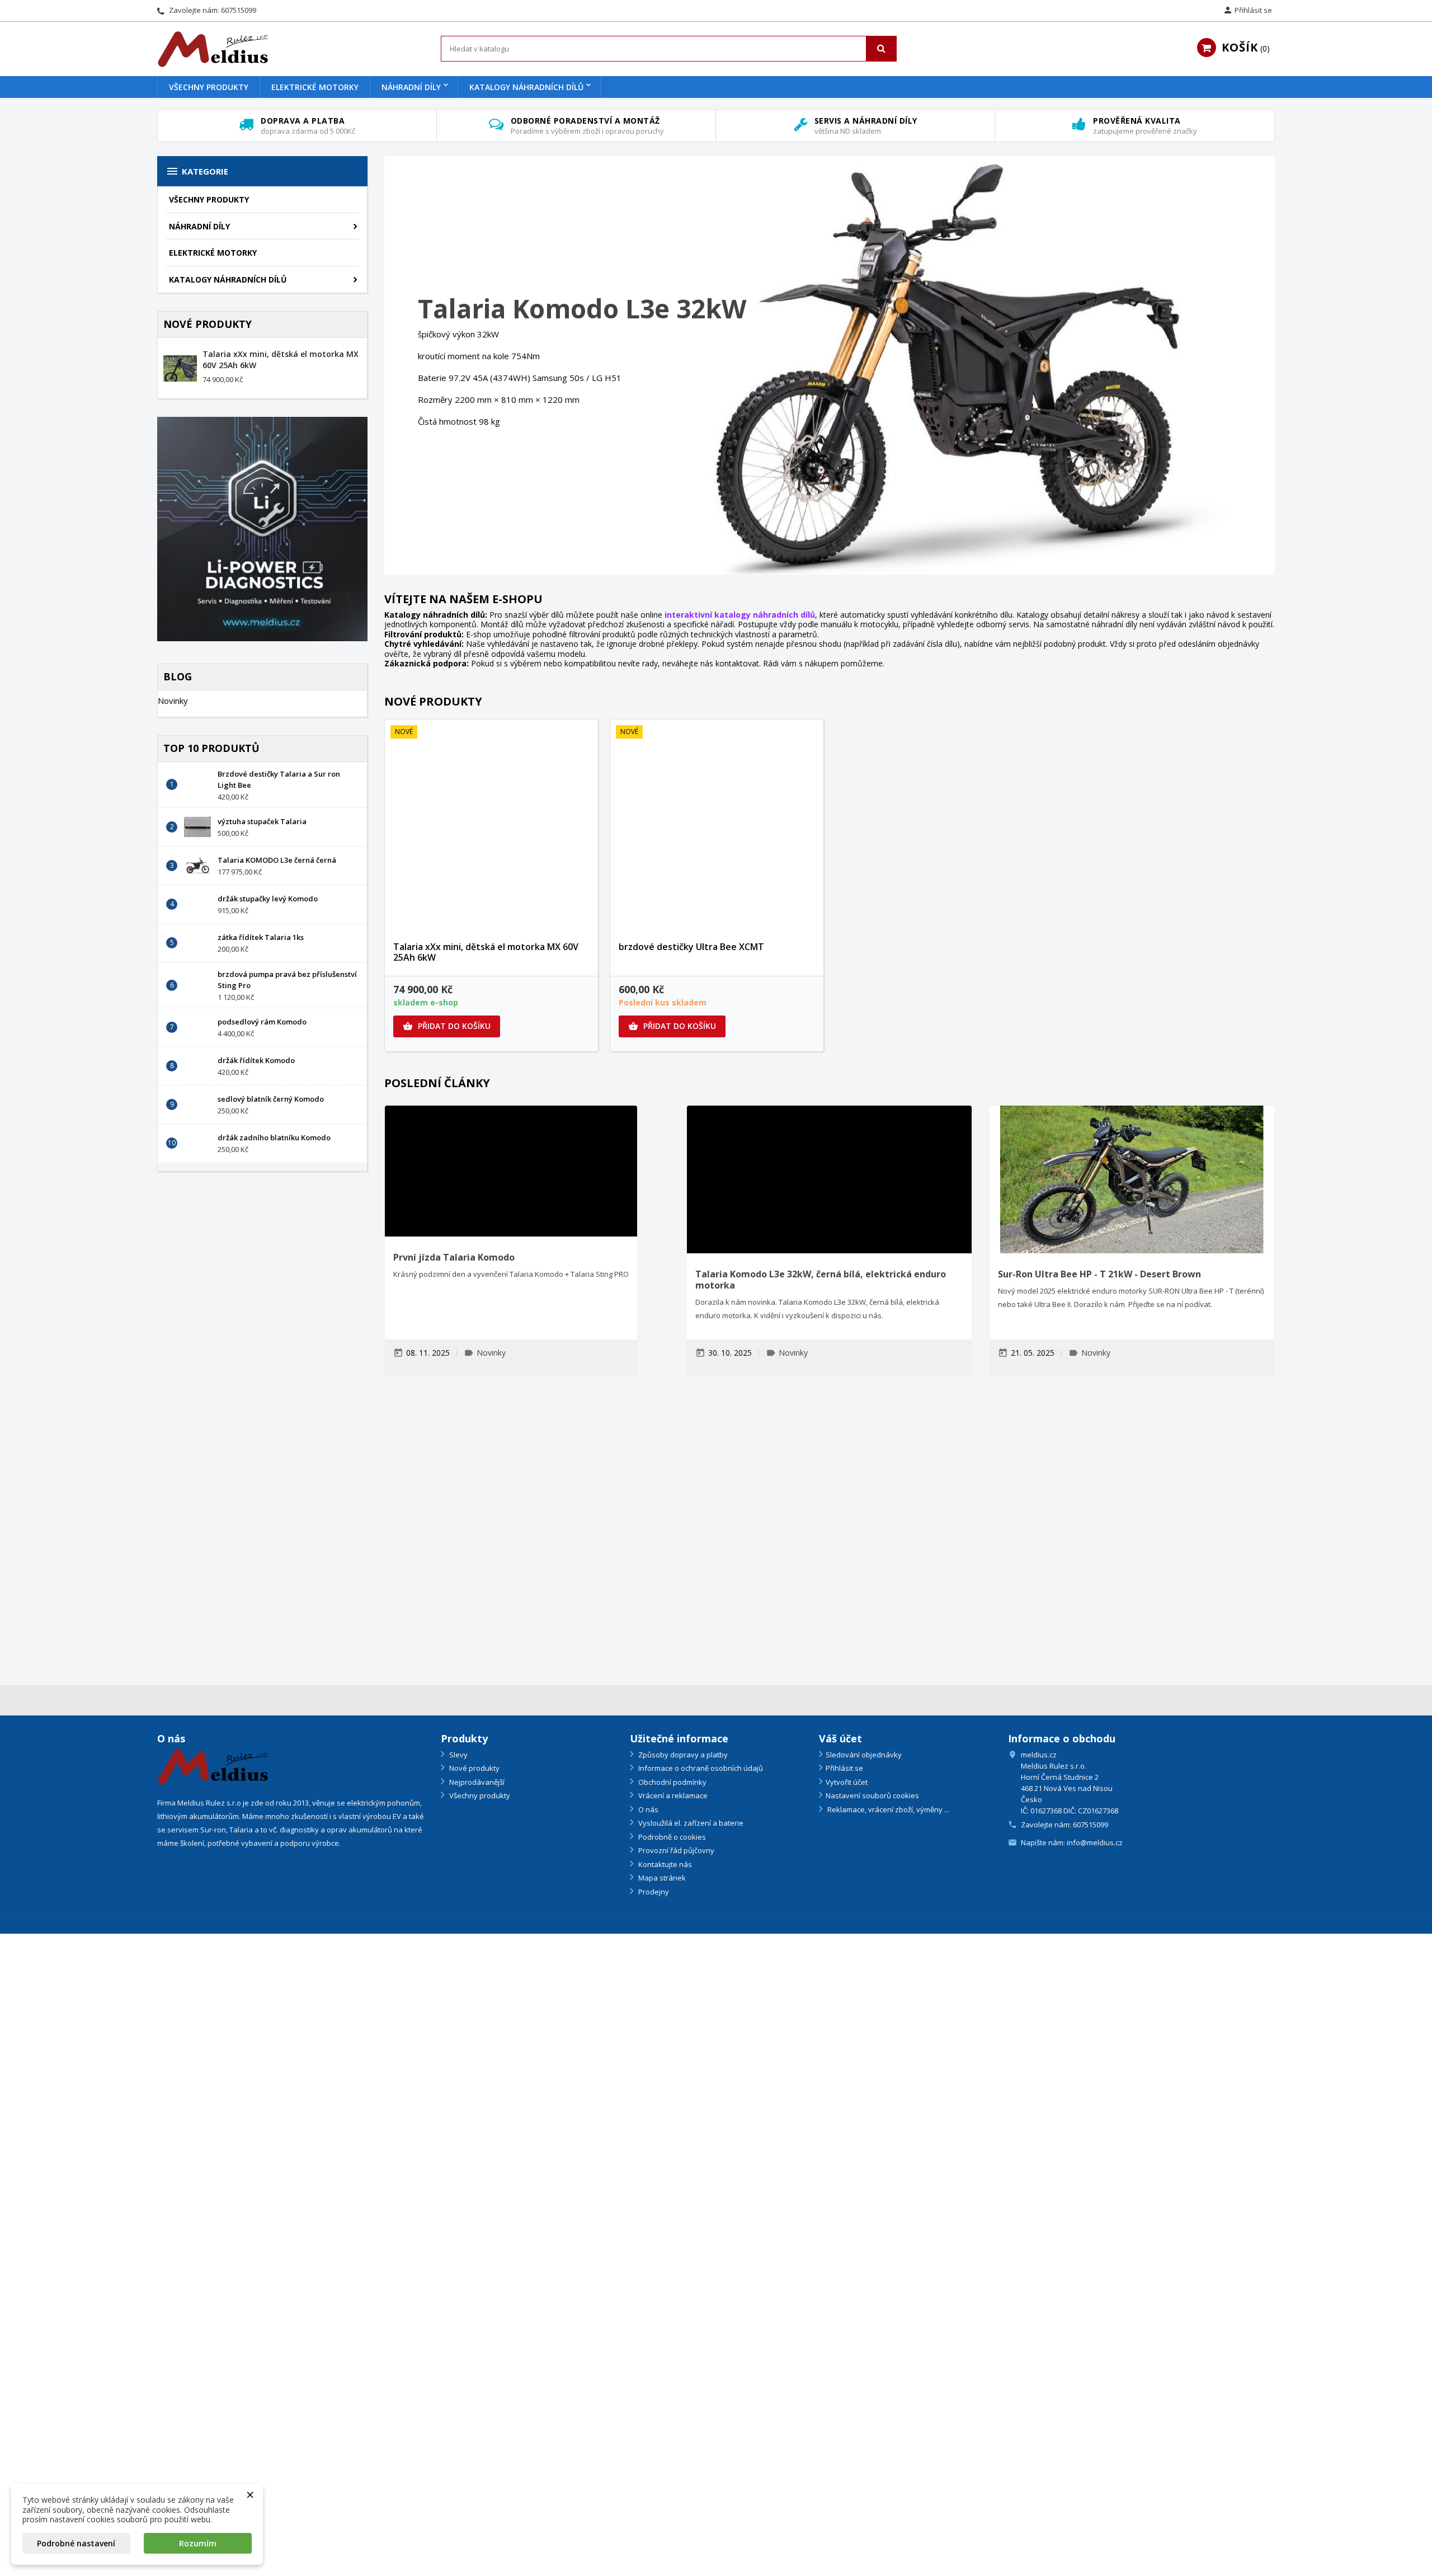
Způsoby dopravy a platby (682, 1755)
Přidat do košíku (447, 1026)
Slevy (458, 1755)
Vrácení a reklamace (672, 1795)
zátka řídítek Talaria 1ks (261, 937)
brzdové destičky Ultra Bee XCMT (691, 947)
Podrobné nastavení (76, 2543)
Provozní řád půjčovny (675, 1850)
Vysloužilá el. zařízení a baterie (690, 1823)
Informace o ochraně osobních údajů (700, 1768)
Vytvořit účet (847, 1782)
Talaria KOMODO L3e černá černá (277, 860)
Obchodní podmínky (672, 1782)
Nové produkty (433, 701)
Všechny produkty (209, 87)
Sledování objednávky (864, 1755)
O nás (647, 1809)
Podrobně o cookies (671, 1837)
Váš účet (840, 1738)
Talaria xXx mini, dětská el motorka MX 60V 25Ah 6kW (486, 952)
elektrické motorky (315, 87)
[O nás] (213, 1766)
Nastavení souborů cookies (872, 1795)
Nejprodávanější (476, 1782)
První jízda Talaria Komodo (454, 1257)
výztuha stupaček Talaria (262, 821)
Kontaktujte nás (664, 1864)
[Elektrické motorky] (603, 1534)
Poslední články (437, 1083)
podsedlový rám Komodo (262, 1022)
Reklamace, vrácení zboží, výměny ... (887, 1809)
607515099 (239, 10)
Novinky (173, 701)
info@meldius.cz (1095, 1842)
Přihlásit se (844, 1768)
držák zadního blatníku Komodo (274, 1137)
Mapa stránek (661, 1878)
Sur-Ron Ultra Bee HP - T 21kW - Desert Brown (1099, 1274)
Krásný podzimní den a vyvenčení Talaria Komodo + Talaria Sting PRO (511, 1274)
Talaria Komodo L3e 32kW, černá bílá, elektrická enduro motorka (821, 1280)
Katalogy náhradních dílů (526, 87)
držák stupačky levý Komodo (268, 899)
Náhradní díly (411, 87)
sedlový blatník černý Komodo (271, 1099)
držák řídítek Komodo (256, 1060)
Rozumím (198, 2543)
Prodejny (653, 1892)
